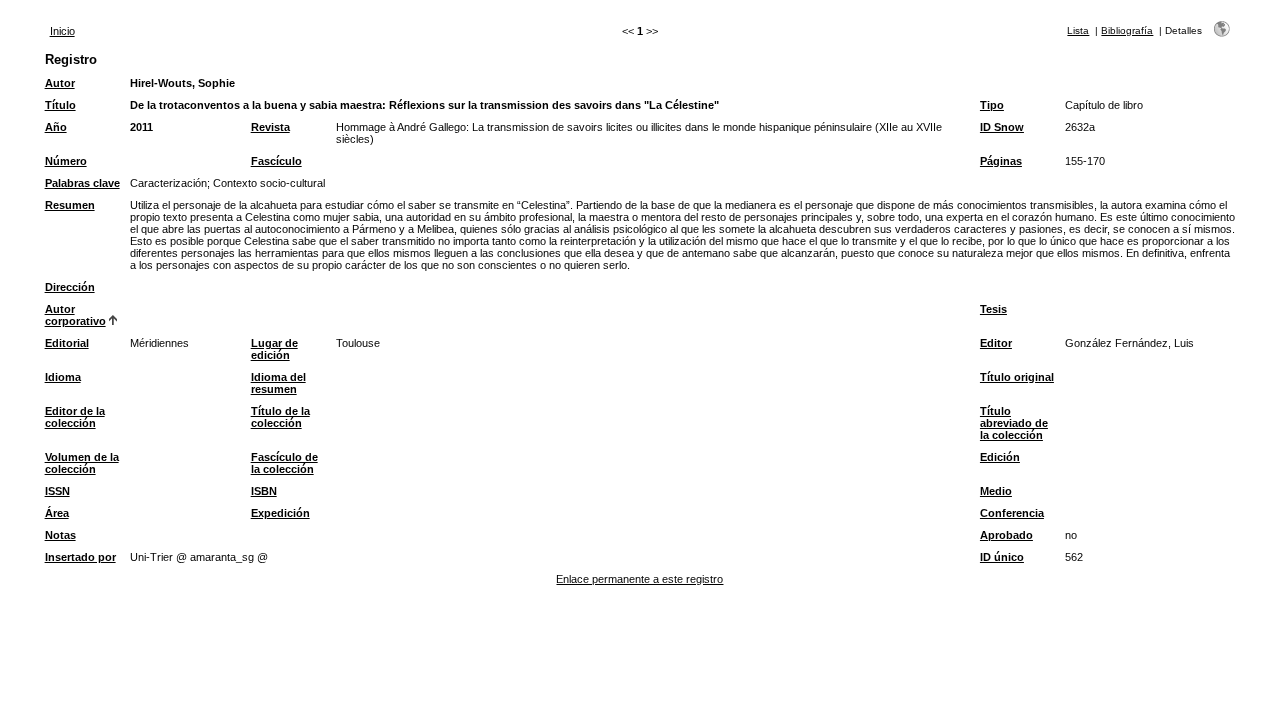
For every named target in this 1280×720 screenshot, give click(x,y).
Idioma (63, 377)
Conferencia (1012, 513)
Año (56, 127)
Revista (270, 127)
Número (66, 161)
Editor (996, 343)
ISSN (57, 491)
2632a (1080, 127)
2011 (141, 127)
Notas (60, 535)
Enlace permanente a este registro (639, 579)
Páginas (1001, 161)
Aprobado (1006, 535)
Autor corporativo (75, 315)
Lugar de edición (274, 349)
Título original (1017, 377)
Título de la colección (280, 417)
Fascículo (276, 161)
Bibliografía (1127, 30)
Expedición (280, 513)
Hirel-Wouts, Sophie (182, 83)
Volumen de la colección (82, 463)
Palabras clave (82, 183)
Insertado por (80, 557)
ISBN (264, 491)
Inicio (62, 31)
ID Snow (1002, 127)
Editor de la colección (75, 417)
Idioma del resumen (278, 383)
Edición (1000, 457)
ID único (1002, 557)
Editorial (67, 343)
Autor (60, 83)
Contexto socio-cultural (269, 183)
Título (60, 105)
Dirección (70, 287)
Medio (996, 491)
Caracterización (168, 183)
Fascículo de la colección (284, 463)
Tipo (992, 105)
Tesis (993, 309)
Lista (1078, 30)
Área (57, 513)
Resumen (70, 205)
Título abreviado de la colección (1014, 423)
